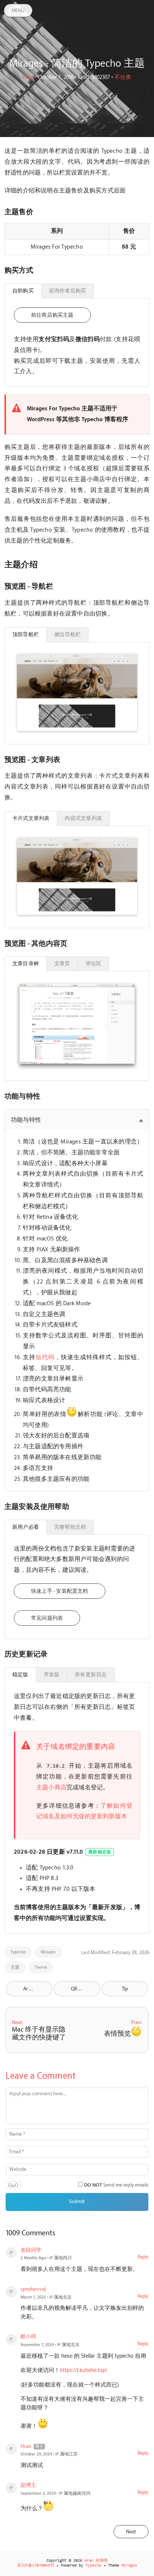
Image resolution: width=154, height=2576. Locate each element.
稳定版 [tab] (20, 1675)
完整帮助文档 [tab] (70, 1527)
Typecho (18, 1952)
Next (131, 2532)
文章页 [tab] (62, 964)
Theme (41, 1967)
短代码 (45, 1357)
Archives (32, 1989)
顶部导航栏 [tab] (26, 634)
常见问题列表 (47, 1618)
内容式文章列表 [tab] (83, 818)
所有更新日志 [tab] (91, 1675)
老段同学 (31, 2250)
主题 (15, 1967)
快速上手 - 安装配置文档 (60, 1591)
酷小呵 (28, 2337)
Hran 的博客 (96, 2561)
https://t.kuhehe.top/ (84, 2370)
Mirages (48, 1952)
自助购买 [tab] (23, 291)
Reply (143, 2257)
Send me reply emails (116, 2185)
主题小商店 (51, 1788)
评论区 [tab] (94, 964)
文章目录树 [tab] (26, 964)
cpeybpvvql (33, 2289)
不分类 (123, 78)
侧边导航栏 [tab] (67, 634)
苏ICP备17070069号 (36, 2566)
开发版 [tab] (52, 1675)
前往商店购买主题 (52, 315)
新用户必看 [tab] (26, 1527)
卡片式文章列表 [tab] (31, 818)
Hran (28, 78)
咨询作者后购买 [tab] (67, 291)
